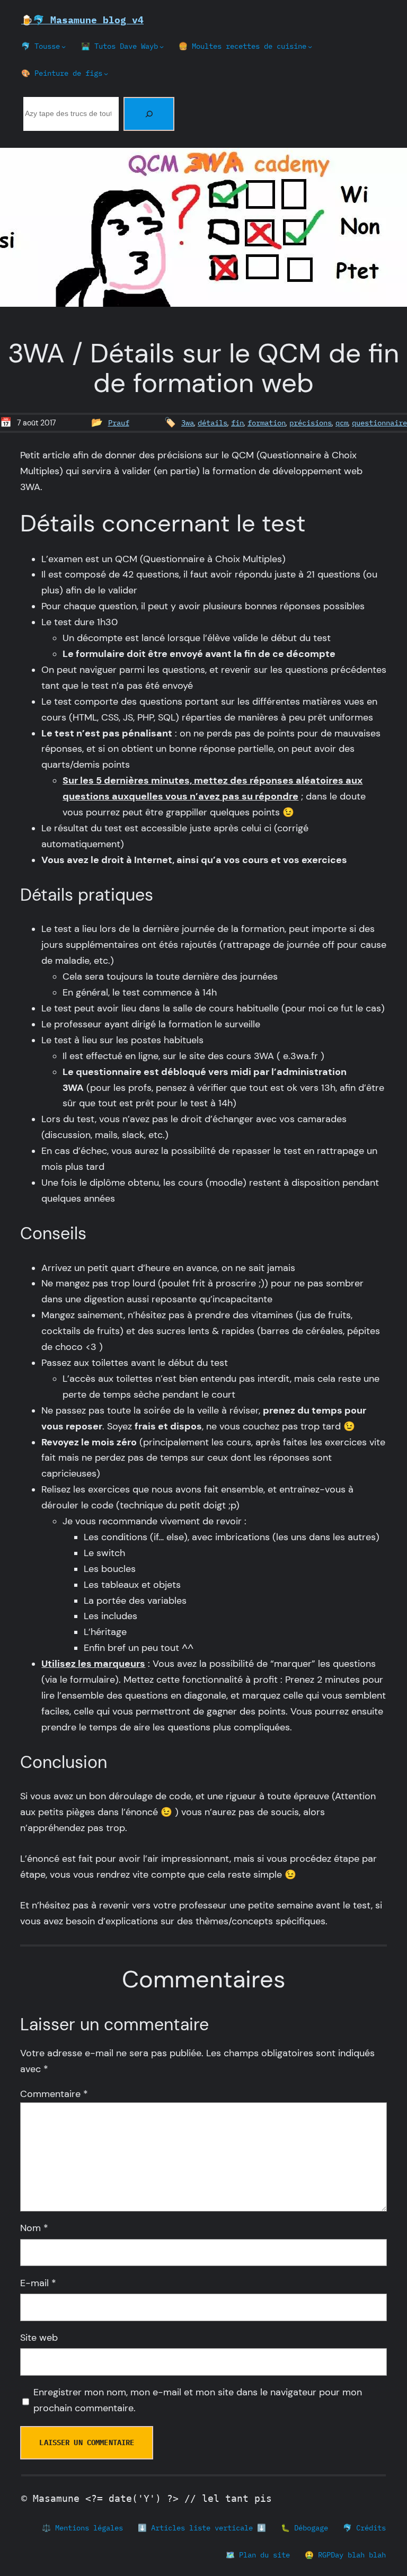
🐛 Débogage (304, 2528)
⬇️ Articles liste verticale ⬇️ (202, 2528)
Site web (39, 2338)
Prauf (119, 423)
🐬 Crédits (364, 2528)
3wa (188, 423)
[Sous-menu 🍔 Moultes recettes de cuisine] (310, 47)
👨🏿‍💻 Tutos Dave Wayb (120, 46)
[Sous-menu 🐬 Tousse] (64, 47)
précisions (311, 423)
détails (213, 423)
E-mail (38, 2283)
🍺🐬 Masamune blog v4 (82, 20)
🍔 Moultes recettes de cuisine (242, 46)
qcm (342, 423)
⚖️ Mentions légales (82, 2528)
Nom (34, 2228)
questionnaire (379, 423)
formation (267, 423)
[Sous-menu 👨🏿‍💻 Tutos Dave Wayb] (162, 47)
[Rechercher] (149, 114)
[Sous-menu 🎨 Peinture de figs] (106, 74)
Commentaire (54, 2094)
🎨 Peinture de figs (62, 73)
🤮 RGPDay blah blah (345, 2555)
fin (237, 423)
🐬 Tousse (41, 46)
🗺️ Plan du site (258, 2555)
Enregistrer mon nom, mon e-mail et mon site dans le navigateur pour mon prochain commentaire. (198, 2400)
